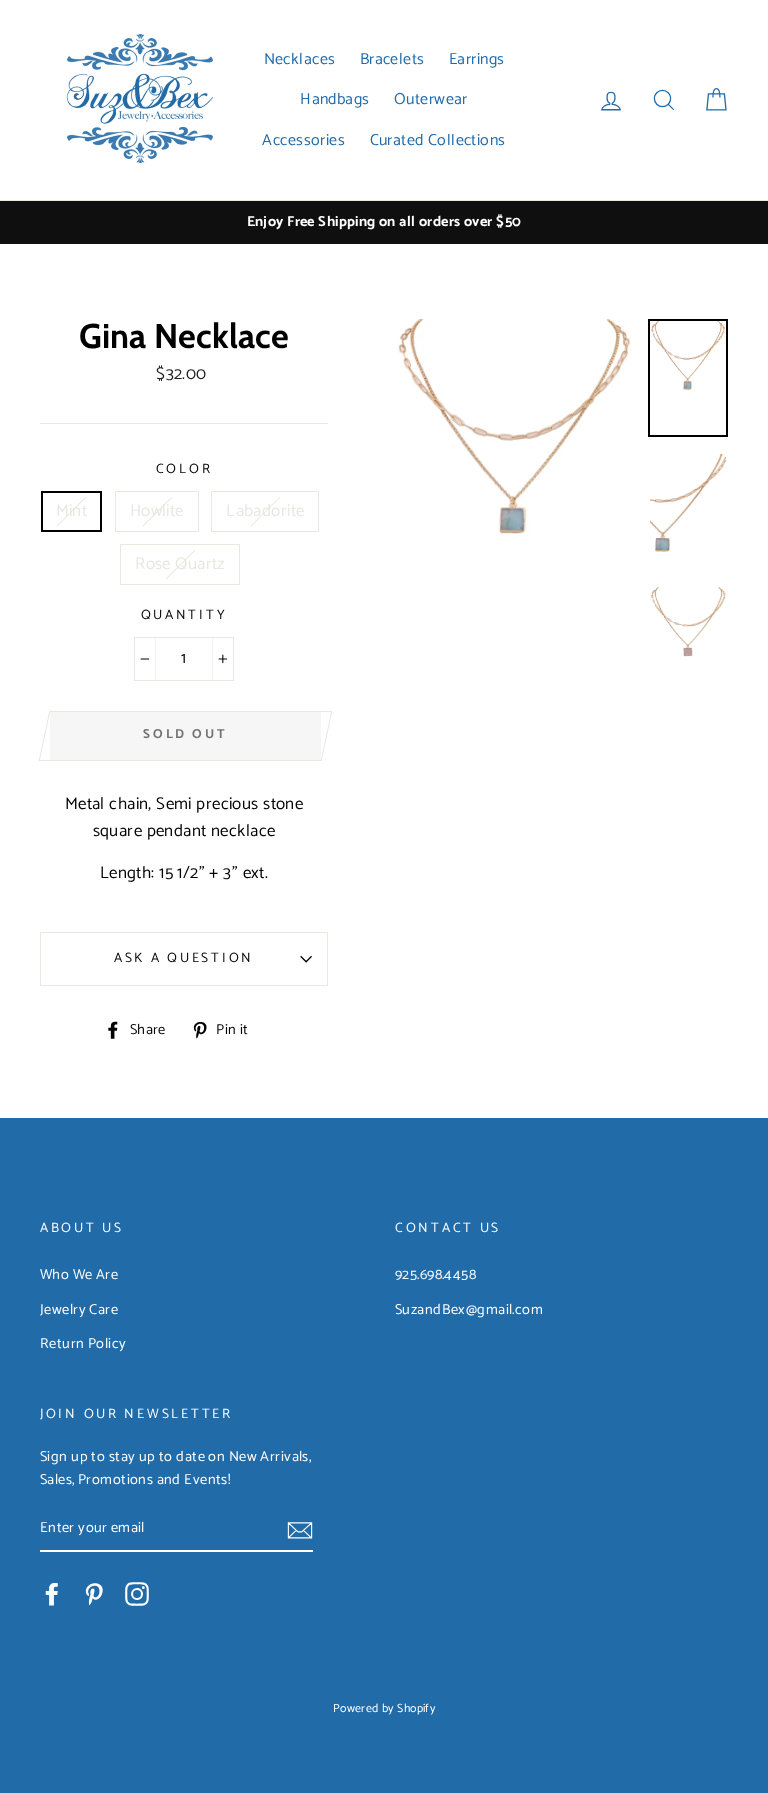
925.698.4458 (435, 1275)
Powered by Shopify (384, 1708)
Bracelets (392, 59)
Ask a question (184, 958)
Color (184, 469)
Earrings (476, 59)
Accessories (303, 140)
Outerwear (431, 99)
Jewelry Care (79, 1310)
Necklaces (300, 59)
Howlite (157, 511)
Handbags (334, 99)
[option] (384, 222)
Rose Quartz (180, 564)
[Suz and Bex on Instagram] (137, 1594)
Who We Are (79, 1275)
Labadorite (265, 511)
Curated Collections (438, 140)
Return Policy (83, 1344)
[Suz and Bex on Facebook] (52, 1594)
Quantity (184, 615)
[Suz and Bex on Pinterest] (94, 1594)
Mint (72, 511)
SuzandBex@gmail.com (469, 1310)
